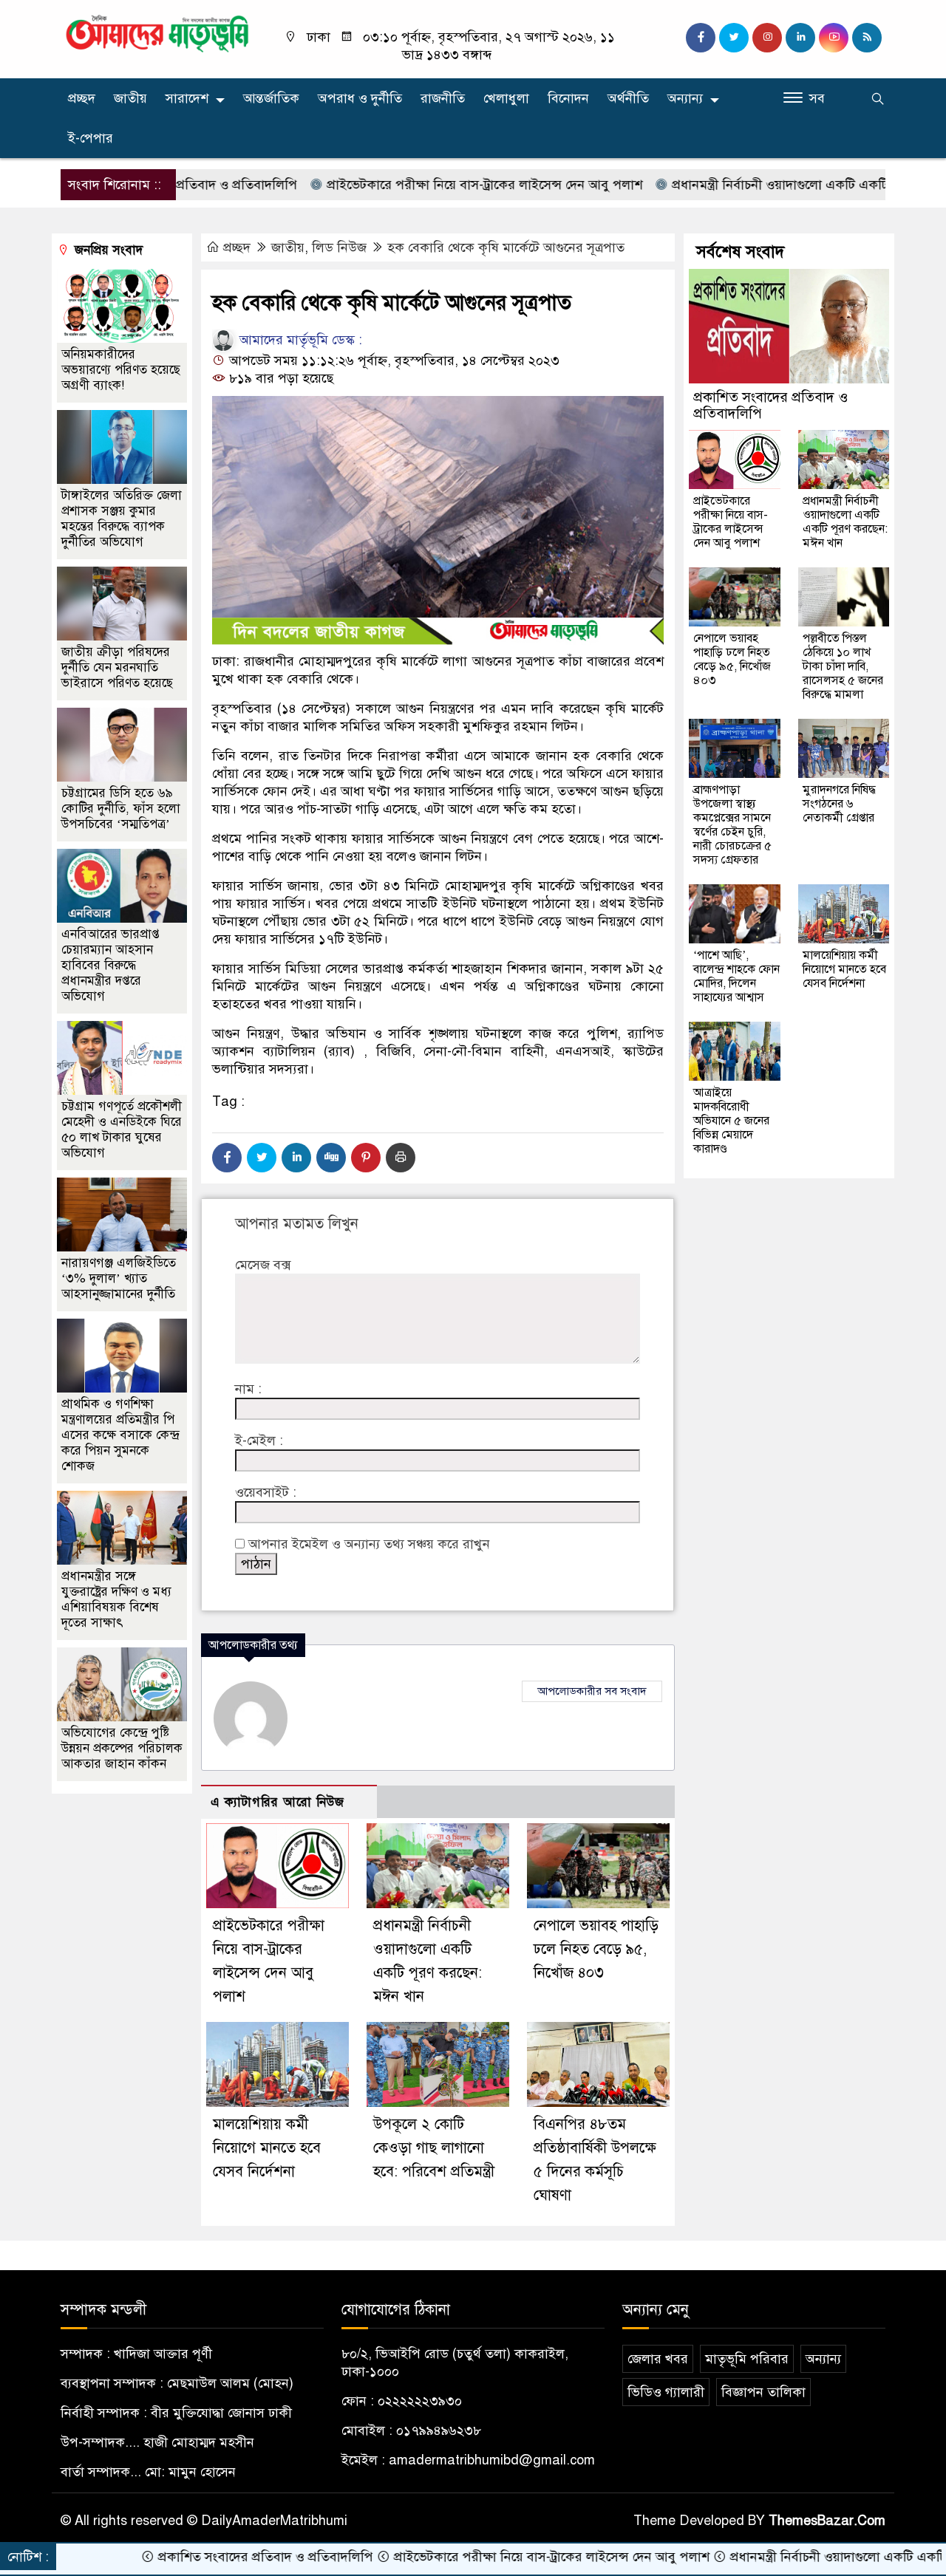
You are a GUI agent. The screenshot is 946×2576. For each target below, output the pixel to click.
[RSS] (867, 38)
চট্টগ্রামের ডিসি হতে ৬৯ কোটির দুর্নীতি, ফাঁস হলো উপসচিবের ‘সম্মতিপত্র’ (121, 809)
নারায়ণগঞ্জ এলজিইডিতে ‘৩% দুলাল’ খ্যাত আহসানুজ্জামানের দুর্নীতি (119, 1278)
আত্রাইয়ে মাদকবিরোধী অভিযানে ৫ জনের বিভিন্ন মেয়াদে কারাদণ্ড (731, 1121)
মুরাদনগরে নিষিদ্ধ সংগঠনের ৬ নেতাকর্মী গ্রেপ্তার (839, 804)
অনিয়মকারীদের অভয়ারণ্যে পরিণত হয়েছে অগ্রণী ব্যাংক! (121, 370)
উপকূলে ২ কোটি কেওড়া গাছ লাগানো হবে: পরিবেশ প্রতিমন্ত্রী (434, 2148)
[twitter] (734, 38)
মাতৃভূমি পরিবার (747, 2359)
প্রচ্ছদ (82, 98)
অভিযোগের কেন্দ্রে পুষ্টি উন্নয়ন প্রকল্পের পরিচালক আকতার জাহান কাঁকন (122, 1748)
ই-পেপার (91, 138)
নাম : (248, 1389)
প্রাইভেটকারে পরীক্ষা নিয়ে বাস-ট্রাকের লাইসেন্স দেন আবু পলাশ (409, 185)
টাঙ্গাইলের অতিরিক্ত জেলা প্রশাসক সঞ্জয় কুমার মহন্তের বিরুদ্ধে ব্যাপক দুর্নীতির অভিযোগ (122, 519)
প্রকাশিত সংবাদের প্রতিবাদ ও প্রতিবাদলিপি (770, 405)
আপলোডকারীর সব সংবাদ (592, 1691)
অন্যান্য (685, 98)
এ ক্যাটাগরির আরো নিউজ (278, 1802)
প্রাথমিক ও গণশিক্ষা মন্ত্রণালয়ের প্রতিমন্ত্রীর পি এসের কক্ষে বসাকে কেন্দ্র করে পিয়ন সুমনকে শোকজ (120, 1435)
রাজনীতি (443, 98)
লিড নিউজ (339, 247)
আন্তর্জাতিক (271, 98)
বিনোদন (568, 98)
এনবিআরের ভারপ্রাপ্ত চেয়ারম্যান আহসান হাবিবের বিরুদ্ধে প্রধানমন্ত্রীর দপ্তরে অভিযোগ (110, 965)
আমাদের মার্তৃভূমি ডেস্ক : (299, 340)
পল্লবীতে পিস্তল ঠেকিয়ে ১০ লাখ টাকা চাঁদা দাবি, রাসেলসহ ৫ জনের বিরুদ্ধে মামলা (843, 666)
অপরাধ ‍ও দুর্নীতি (360, 98)
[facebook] (701, 38)
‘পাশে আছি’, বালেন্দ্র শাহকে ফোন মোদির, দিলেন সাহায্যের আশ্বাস (736, 976)
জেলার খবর (658, 2359)
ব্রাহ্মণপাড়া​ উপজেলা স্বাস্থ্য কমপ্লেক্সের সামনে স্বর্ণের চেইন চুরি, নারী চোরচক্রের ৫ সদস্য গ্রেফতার (732, 825)
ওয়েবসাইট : (266, 1492)
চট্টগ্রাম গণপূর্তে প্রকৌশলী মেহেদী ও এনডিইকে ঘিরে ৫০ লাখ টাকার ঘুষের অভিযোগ (122, 1130)
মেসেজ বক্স (263, 1265)
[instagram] (767, 38)
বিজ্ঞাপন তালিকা (763, 2392)
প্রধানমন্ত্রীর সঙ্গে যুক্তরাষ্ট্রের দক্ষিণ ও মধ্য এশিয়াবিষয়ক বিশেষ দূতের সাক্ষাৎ (116, 1599)
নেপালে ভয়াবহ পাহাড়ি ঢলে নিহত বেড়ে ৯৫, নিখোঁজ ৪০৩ (596, 1949)
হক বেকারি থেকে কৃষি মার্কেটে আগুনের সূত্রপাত (506, 247)
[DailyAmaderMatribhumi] (157, 33)
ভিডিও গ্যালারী (666, 2392)
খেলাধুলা (506, 98)
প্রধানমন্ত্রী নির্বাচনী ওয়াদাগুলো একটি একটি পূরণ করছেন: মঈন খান (765, 185)
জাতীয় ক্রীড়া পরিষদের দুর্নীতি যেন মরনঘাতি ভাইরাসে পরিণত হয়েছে (117, 667)
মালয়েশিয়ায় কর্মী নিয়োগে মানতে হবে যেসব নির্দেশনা (267, 2148)
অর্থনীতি (628, 98)
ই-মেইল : (259, 1441)
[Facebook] (227, 1158)
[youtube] (834, 38)
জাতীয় (130, 98)
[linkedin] (800, 38)
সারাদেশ (187, 98)
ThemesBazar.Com (827, 2521)
